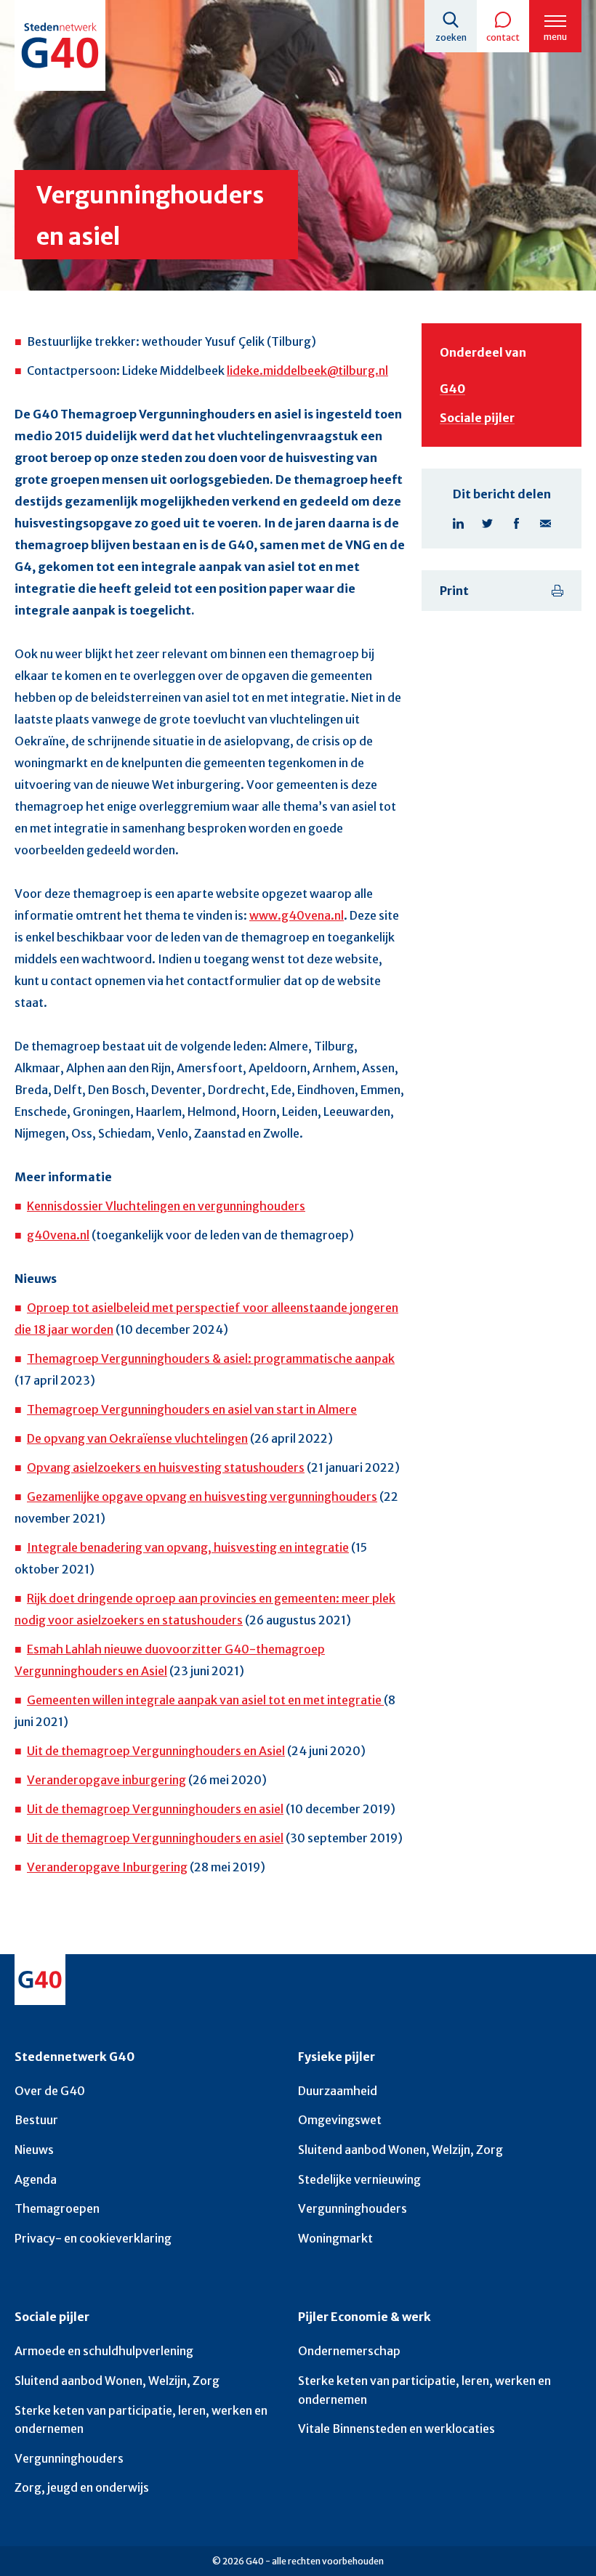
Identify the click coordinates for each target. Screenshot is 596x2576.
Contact (503, 37)
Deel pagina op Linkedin (458, 523)
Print (454, 591)
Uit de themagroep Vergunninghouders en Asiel (156, 1751)
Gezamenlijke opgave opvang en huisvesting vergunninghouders (202, 1496)
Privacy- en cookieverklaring (93, 2238)
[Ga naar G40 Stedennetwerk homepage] (60, 45)
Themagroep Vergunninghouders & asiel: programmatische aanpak (211, 1358)
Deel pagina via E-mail (545, 523)
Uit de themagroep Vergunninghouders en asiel (155, 1809)
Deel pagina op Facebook (516, 523)
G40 (452, 389)
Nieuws (34, 2150)
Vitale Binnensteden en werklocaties (396, 2429)
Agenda (36, 2179)
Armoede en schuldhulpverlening (104, 2351)
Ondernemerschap (349, 2351)
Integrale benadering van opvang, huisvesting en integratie (188, 1547)
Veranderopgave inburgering (106, 1780)
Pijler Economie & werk (365, 2317)
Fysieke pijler (337, 2057)
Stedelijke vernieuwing (359, 2179)
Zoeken (451, 37)
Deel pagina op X (487, 523)
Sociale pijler (477, 418)
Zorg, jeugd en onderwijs (82, 2487)
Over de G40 (50, 2091)
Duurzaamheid (338, 2091)
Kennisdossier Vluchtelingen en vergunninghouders (166, 1206)
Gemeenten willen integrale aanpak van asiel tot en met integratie (205, 1700)
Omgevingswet (340, 2120)
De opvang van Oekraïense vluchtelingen (137, 1438)
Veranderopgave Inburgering (107, 1867)
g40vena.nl (58, 1235)
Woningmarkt (335, 2238)
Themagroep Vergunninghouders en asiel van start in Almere (192, 1409)
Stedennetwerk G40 (74, 2057)
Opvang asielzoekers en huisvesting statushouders (166, 1467)
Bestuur (36, 2120)
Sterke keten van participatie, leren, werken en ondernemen (141, 2420)
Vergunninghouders (353, 2208)
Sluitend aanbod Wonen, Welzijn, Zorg (400, 2150)
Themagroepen (57, 2208)
